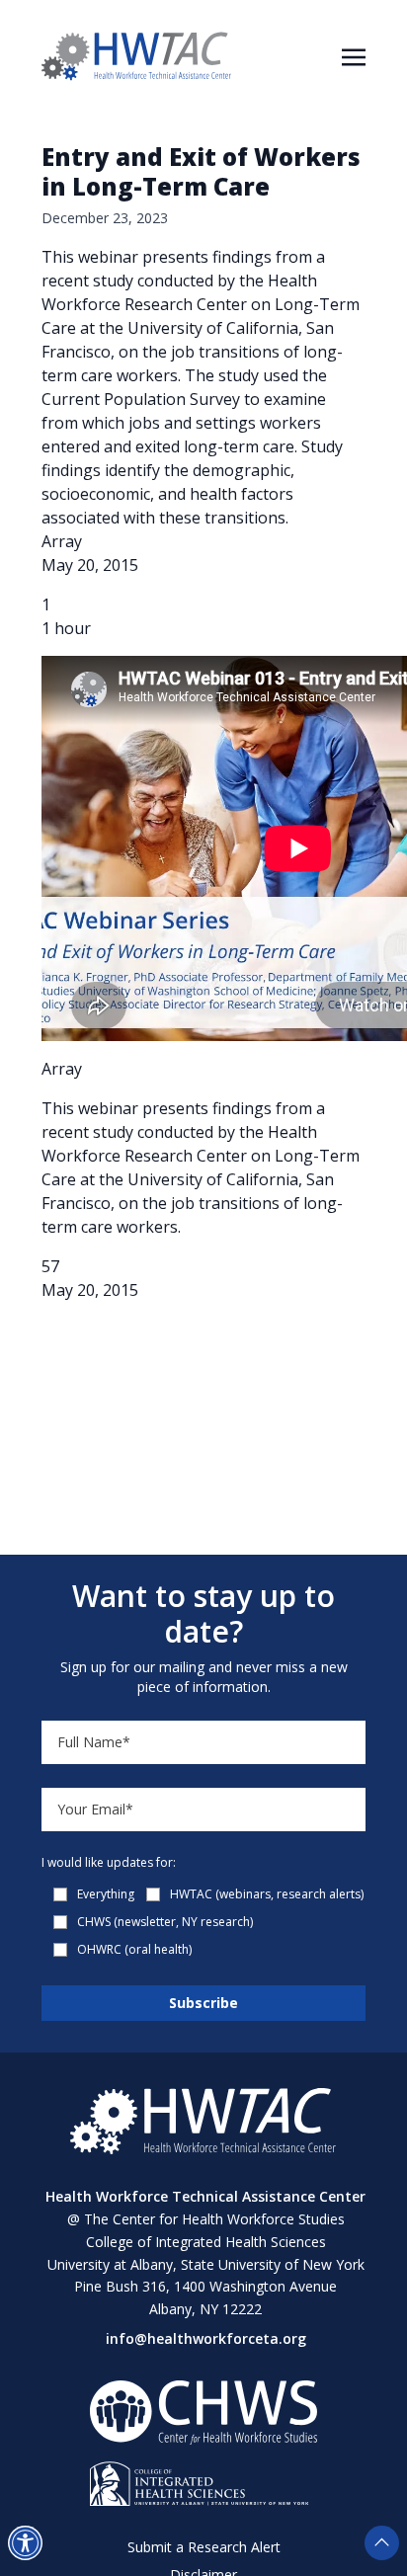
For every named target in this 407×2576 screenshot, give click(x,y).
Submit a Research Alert (204, 2547)
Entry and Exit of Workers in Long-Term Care (201, 171)
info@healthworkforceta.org (206, 2338)
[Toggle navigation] (354, 55)
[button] (25, 2543)
